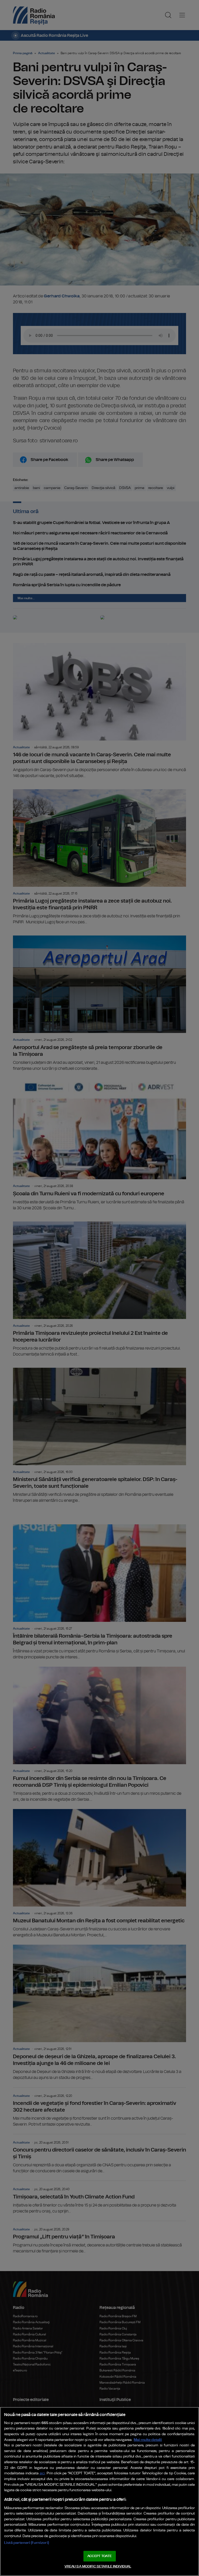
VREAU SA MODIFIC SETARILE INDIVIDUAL (98, 2567)
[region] (99, 2491)
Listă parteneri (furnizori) (27, 2543)
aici (42, 2473)
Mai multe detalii (148, 2440)
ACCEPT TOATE (99, 2556)
